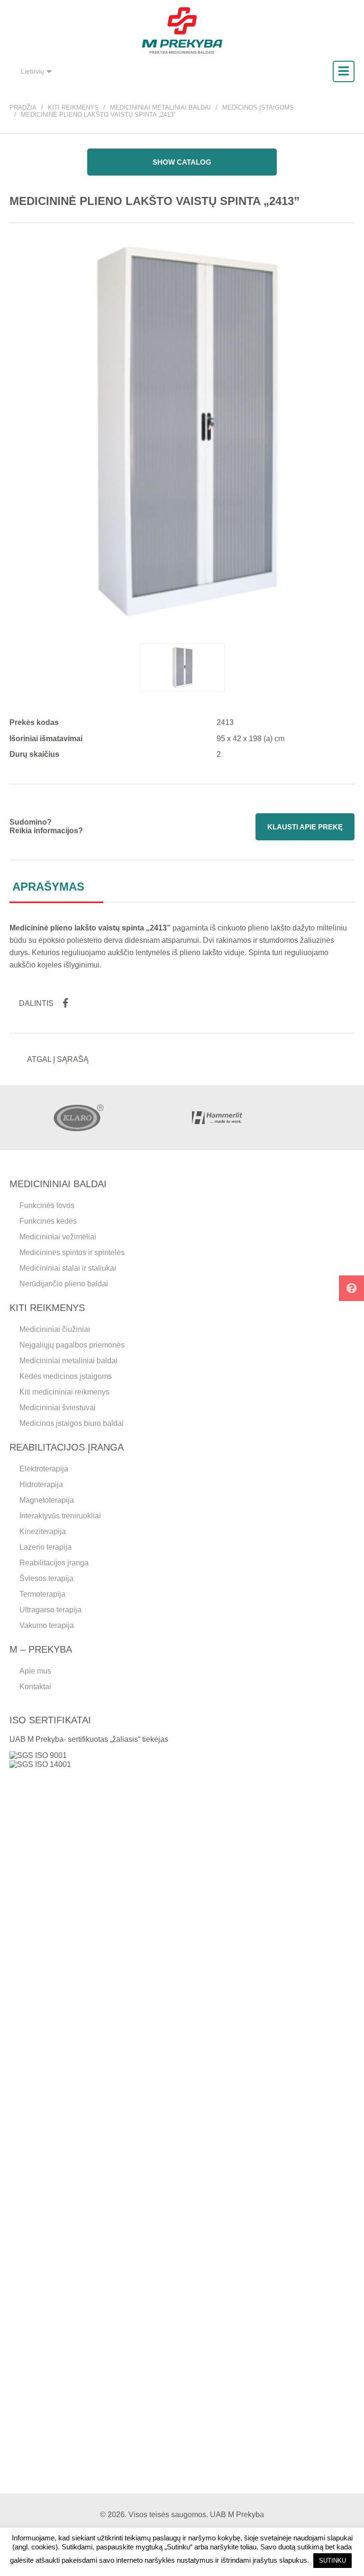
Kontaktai (35, 1687)
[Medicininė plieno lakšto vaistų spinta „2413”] (182, 668)
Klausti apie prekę (305, 827)
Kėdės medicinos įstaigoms (66, 1376)
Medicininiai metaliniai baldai (160, 107)
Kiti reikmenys (73, 107)
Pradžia (23, 107)
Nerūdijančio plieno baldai (64, 1284)
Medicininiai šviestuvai (58, 1408)
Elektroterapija (44, 1469)
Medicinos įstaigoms (258, 107)
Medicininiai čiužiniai (55, 1329)
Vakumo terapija (47, 1625)
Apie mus (35, 1671)
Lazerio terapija (45, 1547)
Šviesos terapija (46, 1578)
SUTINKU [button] (332, 2561)
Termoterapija (42, 1594)
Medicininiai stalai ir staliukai (68, 1268)
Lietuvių (32, 71)
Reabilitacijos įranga (54, 1563)
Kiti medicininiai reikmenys (64, 1392)
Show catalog (182, 162)
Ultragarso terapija (50, 1610)
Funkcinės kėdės (48, 1221)
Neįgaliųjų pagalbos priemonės (72, 1345)
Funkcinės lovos (47, 1205)
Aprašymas (48, 887)
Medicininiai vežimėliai (58, 1237)
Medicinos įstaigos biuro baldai (72, 1423)
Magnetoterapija (47, 1500)
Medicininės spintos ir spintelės (72, 1252)
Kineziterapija (43, 1531)
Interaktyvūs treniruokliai (60, 1516)
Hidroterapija (41, 1484)
